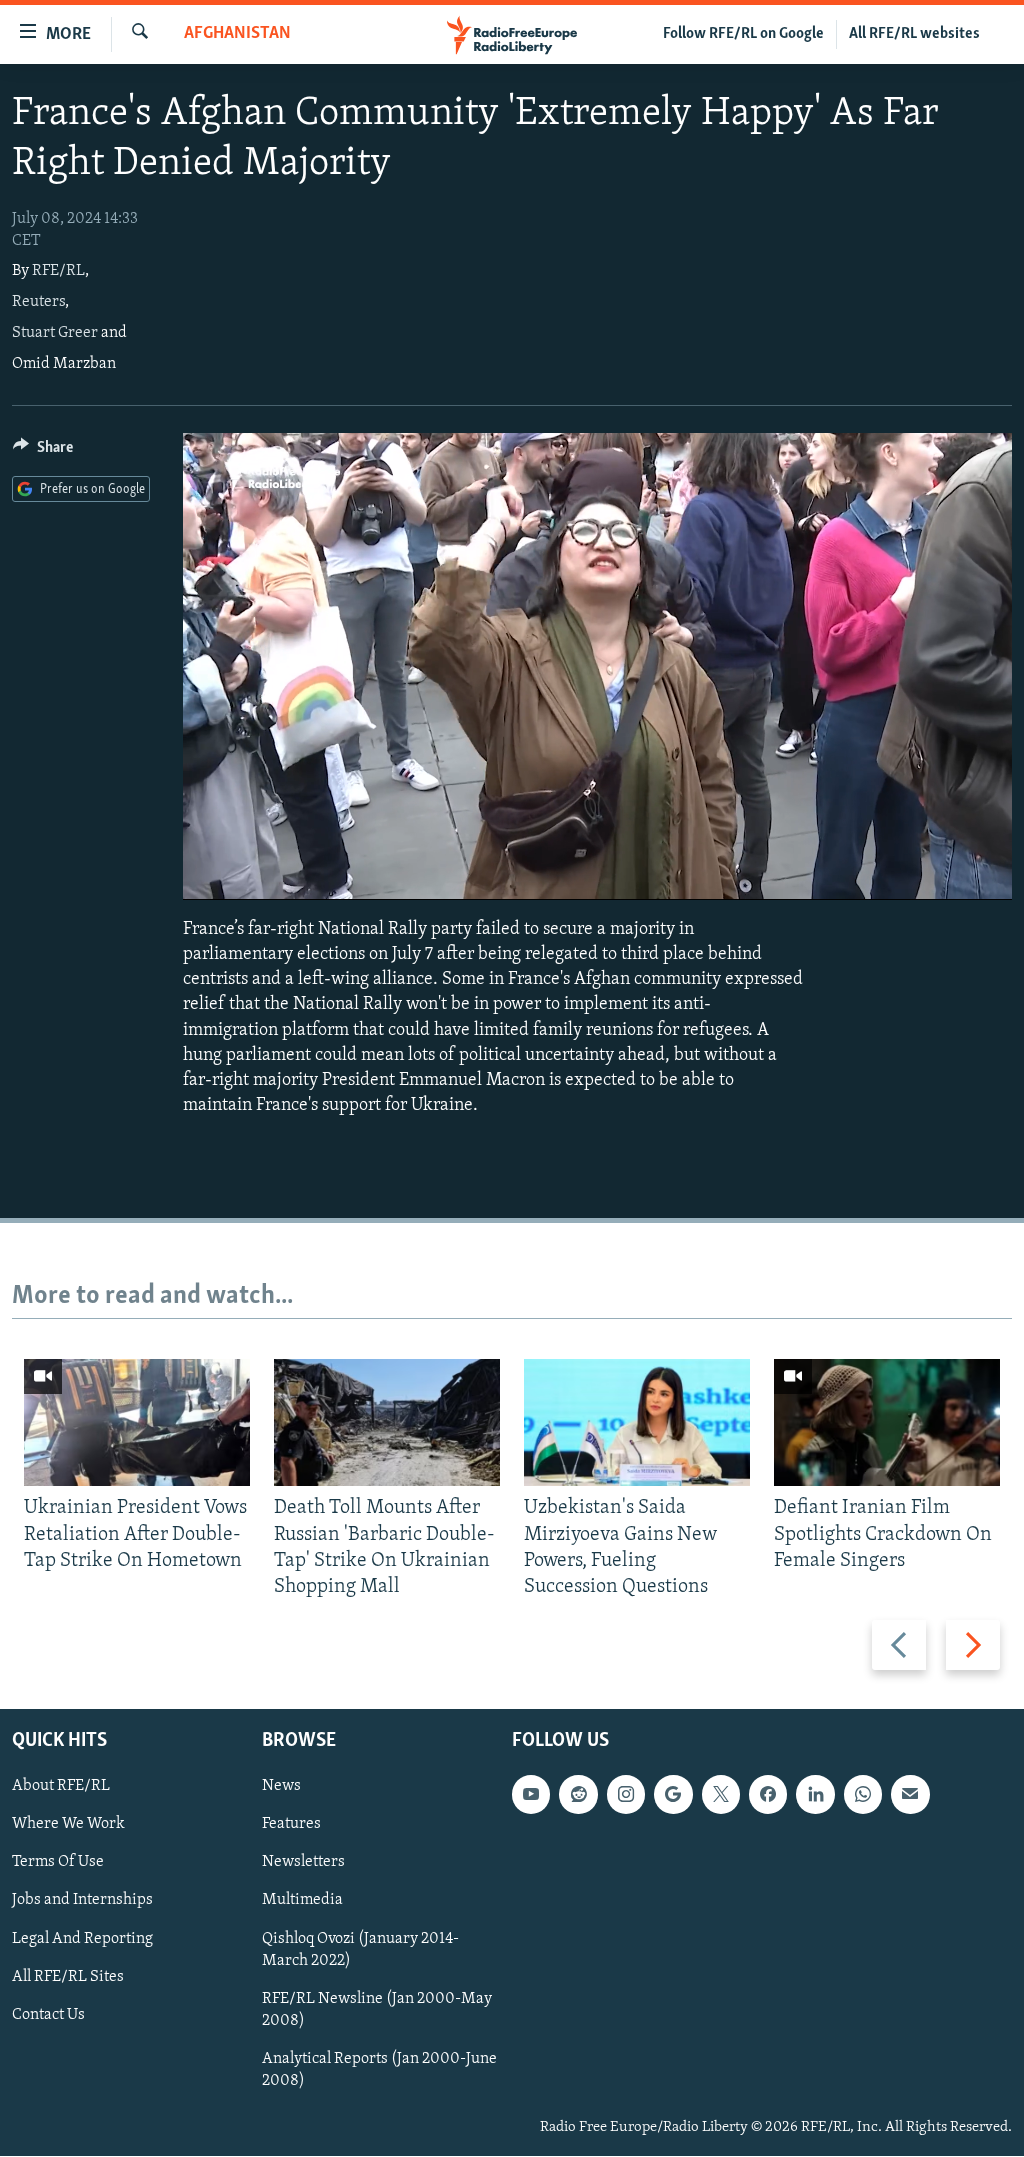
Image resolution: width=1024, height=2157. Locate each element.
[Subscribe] (910, 1795)
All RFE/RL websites (914, 34)
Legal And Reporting (82, 1939)
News (281, 1787)
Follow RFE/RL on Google (743, 34)
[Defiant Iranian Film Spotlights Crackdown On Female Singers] (887, 1422)
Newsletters (303, 1863)
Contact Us (48, 2015)
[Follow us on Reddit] (578, 1795)
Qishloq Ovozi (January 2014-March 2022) (360, 1950)
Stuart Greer (55, 333)
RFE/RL (58, 271)
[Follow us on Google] (673, 1795)
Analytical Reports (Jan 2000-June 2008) (379, 2070)
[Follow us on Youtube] (531, 1795)
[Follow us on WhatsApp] (863, 1795)
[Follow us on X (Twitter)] (721, 1795)
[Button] (43, 452)
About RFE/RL (61, 1787)
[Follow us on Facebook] (768, 1795)
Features (291, 1825)
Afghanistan (237, 34)
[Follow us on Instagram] (626, 1795)
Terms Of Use (58, 1863)
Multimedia (302, 1901)
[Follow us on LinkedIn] (815, 1795)
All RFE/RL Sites (68, 1977)
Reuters (38, 302)
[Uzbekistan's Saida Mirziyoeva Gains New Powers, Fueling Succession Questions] (637, 1422)
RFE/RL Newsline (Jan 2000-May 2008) (377, 2010)
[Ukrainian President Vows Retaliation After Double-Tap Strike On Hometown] (137, 1422)
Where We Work (68, 1825)
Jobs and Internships (82, 1901)
